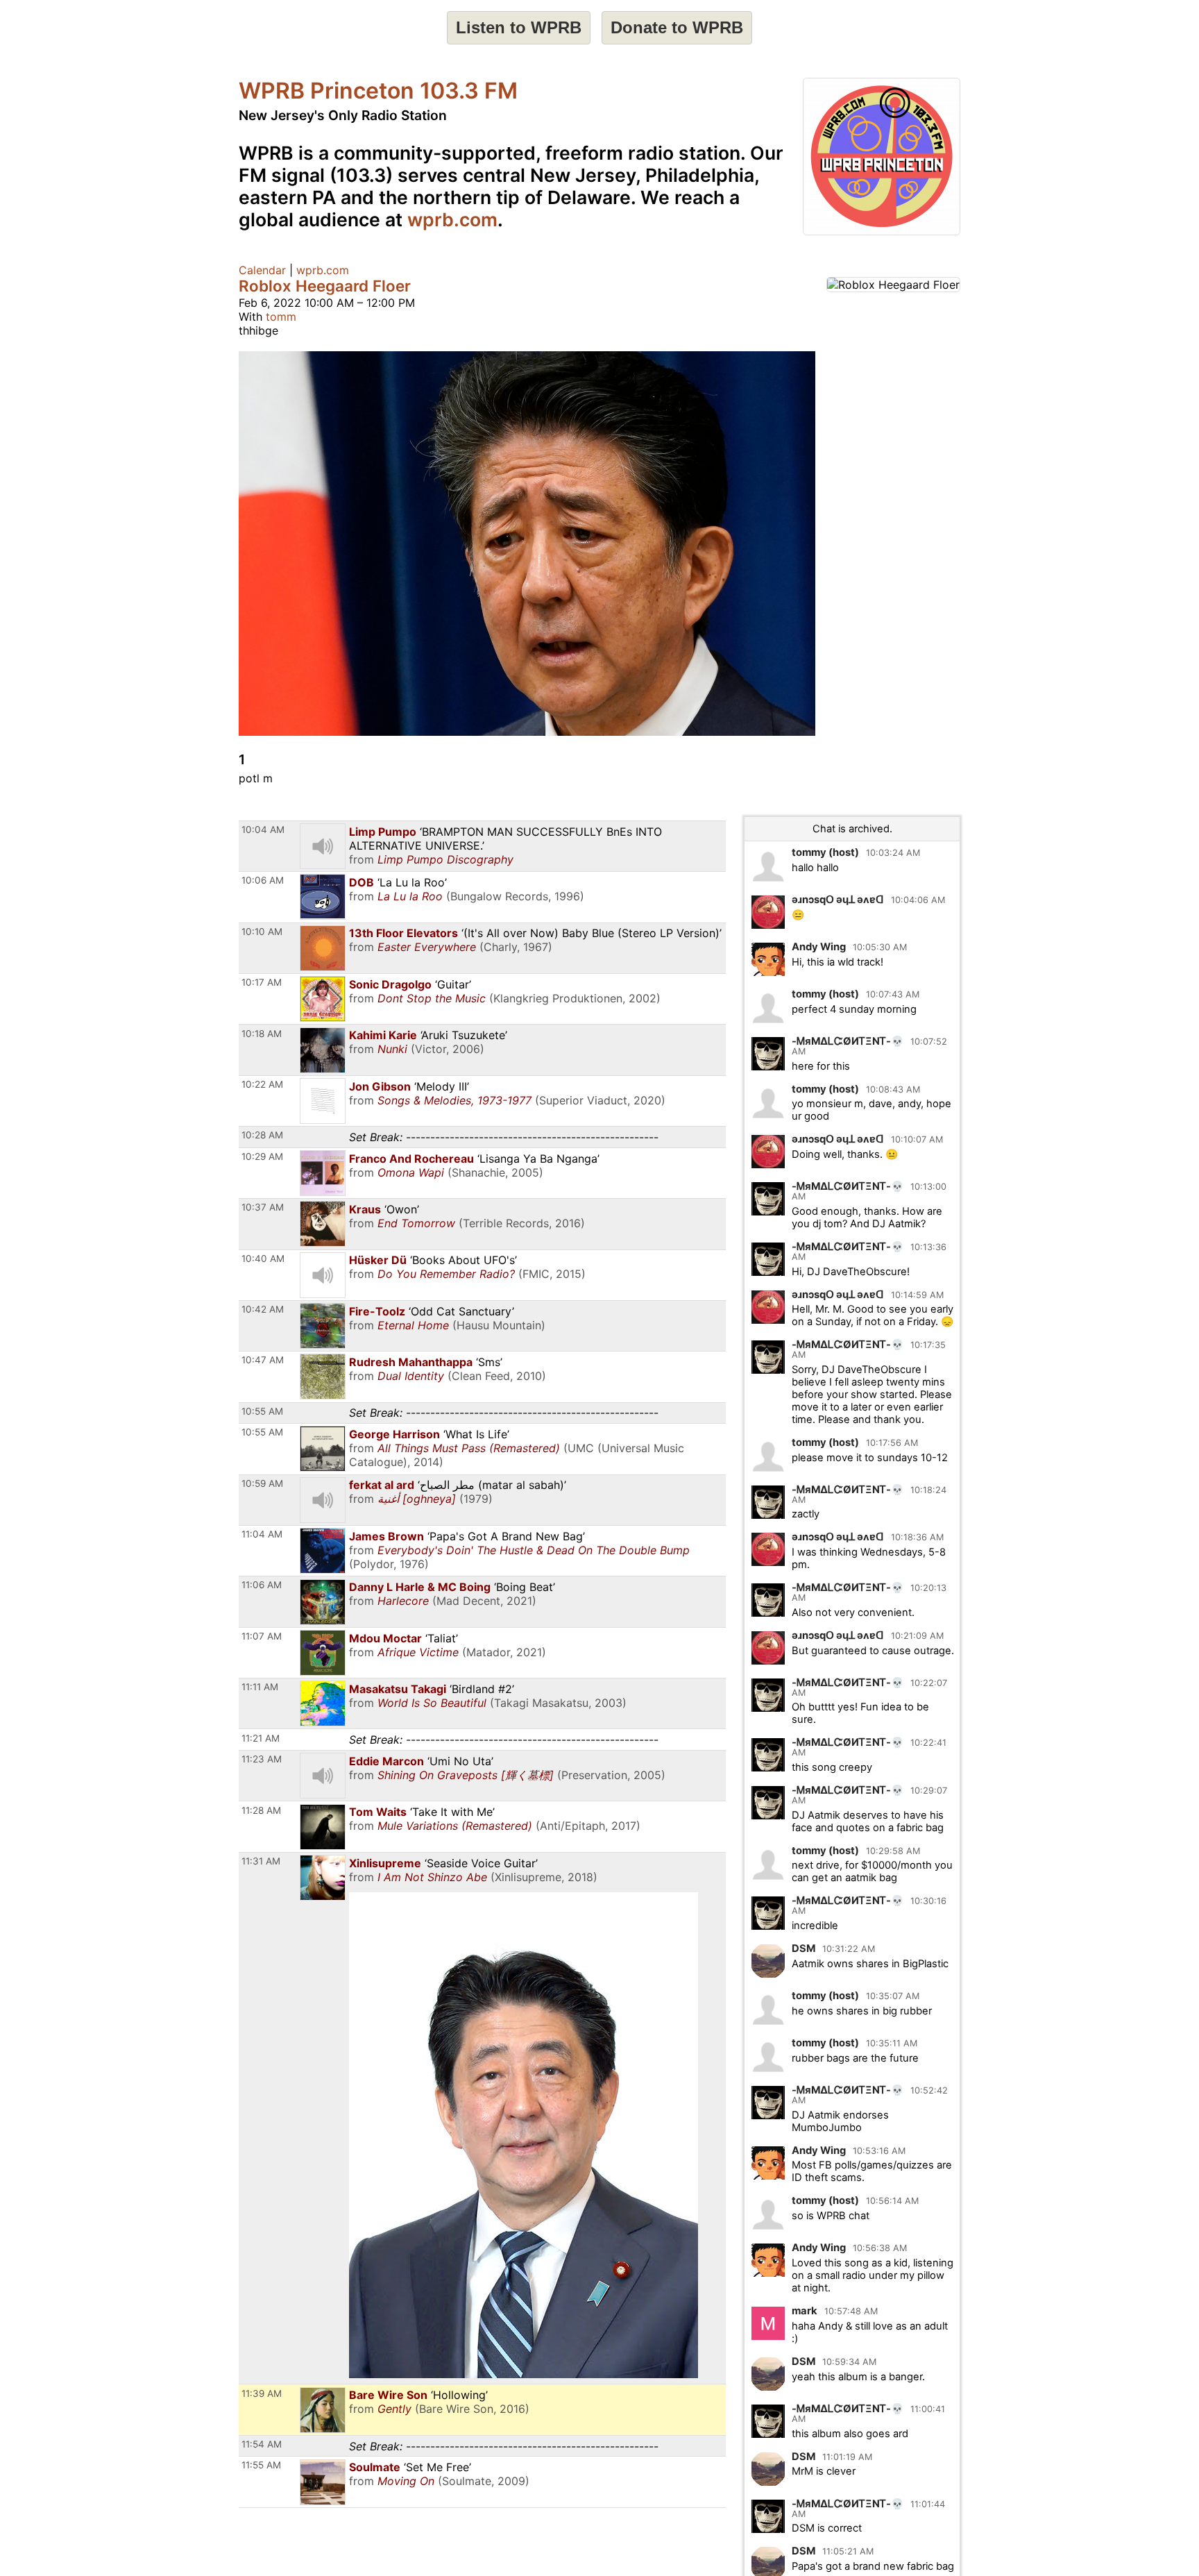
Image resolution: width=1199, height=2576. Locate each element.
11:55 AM (261, 2465)
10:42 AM (263, 1309)
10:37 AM (263, 1207)
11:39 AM (262, 2393)
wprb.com (452, 219)
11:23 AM (262, 1759)
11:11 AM (260, 1687)
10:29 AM (262, 1156)
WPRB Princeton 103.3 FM (378, 91)
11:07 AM (262, 1636)
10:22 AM (262, 1084)
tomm (281, 317)
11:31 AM (261, 1861)
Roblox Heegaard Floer (325, 286)
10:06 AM (263, 880)
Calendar (262, 270)
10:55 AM (262, 1432)
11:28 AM (261, 1810)
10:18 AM (262, 1034)
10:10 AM (262, 932)
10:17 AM (262, 982)
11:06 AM (262, 1585)
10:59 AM (262, 1483)
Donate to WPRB (677, 27)
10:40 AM (263, 1258)
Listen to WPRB (519, 27)
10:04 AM (263, 830)
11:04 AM (262, 1534)
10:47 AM (263, 1360)
